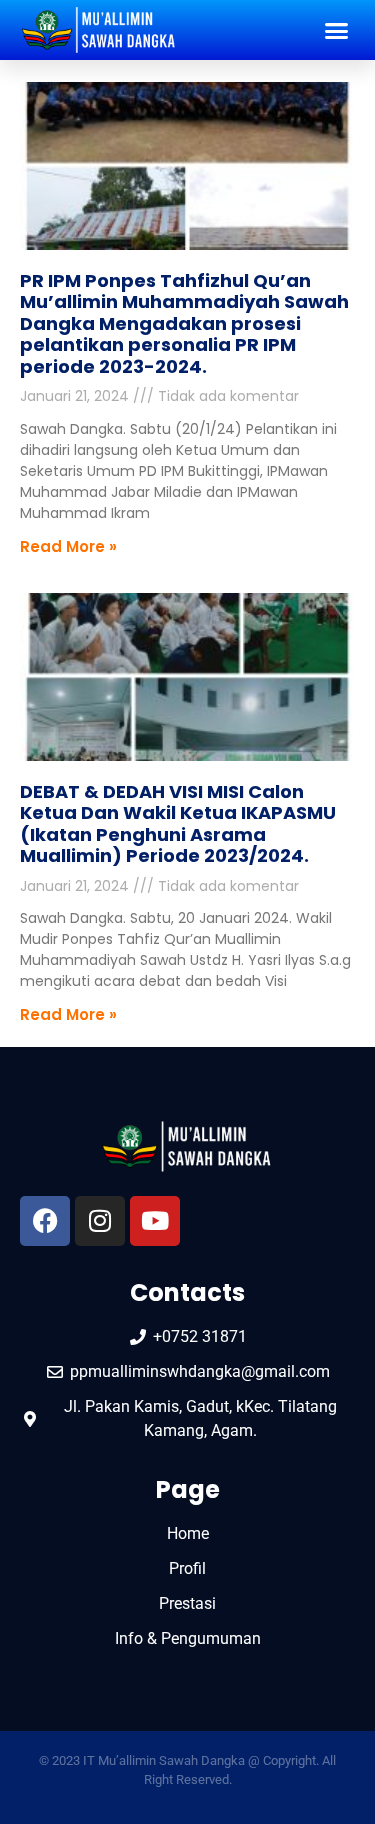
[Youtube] (155, 1221)
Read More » (68, 546)
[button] (337, 30)
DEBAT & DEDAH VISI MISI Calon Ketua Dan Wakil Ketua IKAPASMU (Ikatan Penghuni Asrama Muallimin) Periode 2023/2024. (178, 824)
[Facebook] (45, 1221)
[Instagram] (100, 1221)
